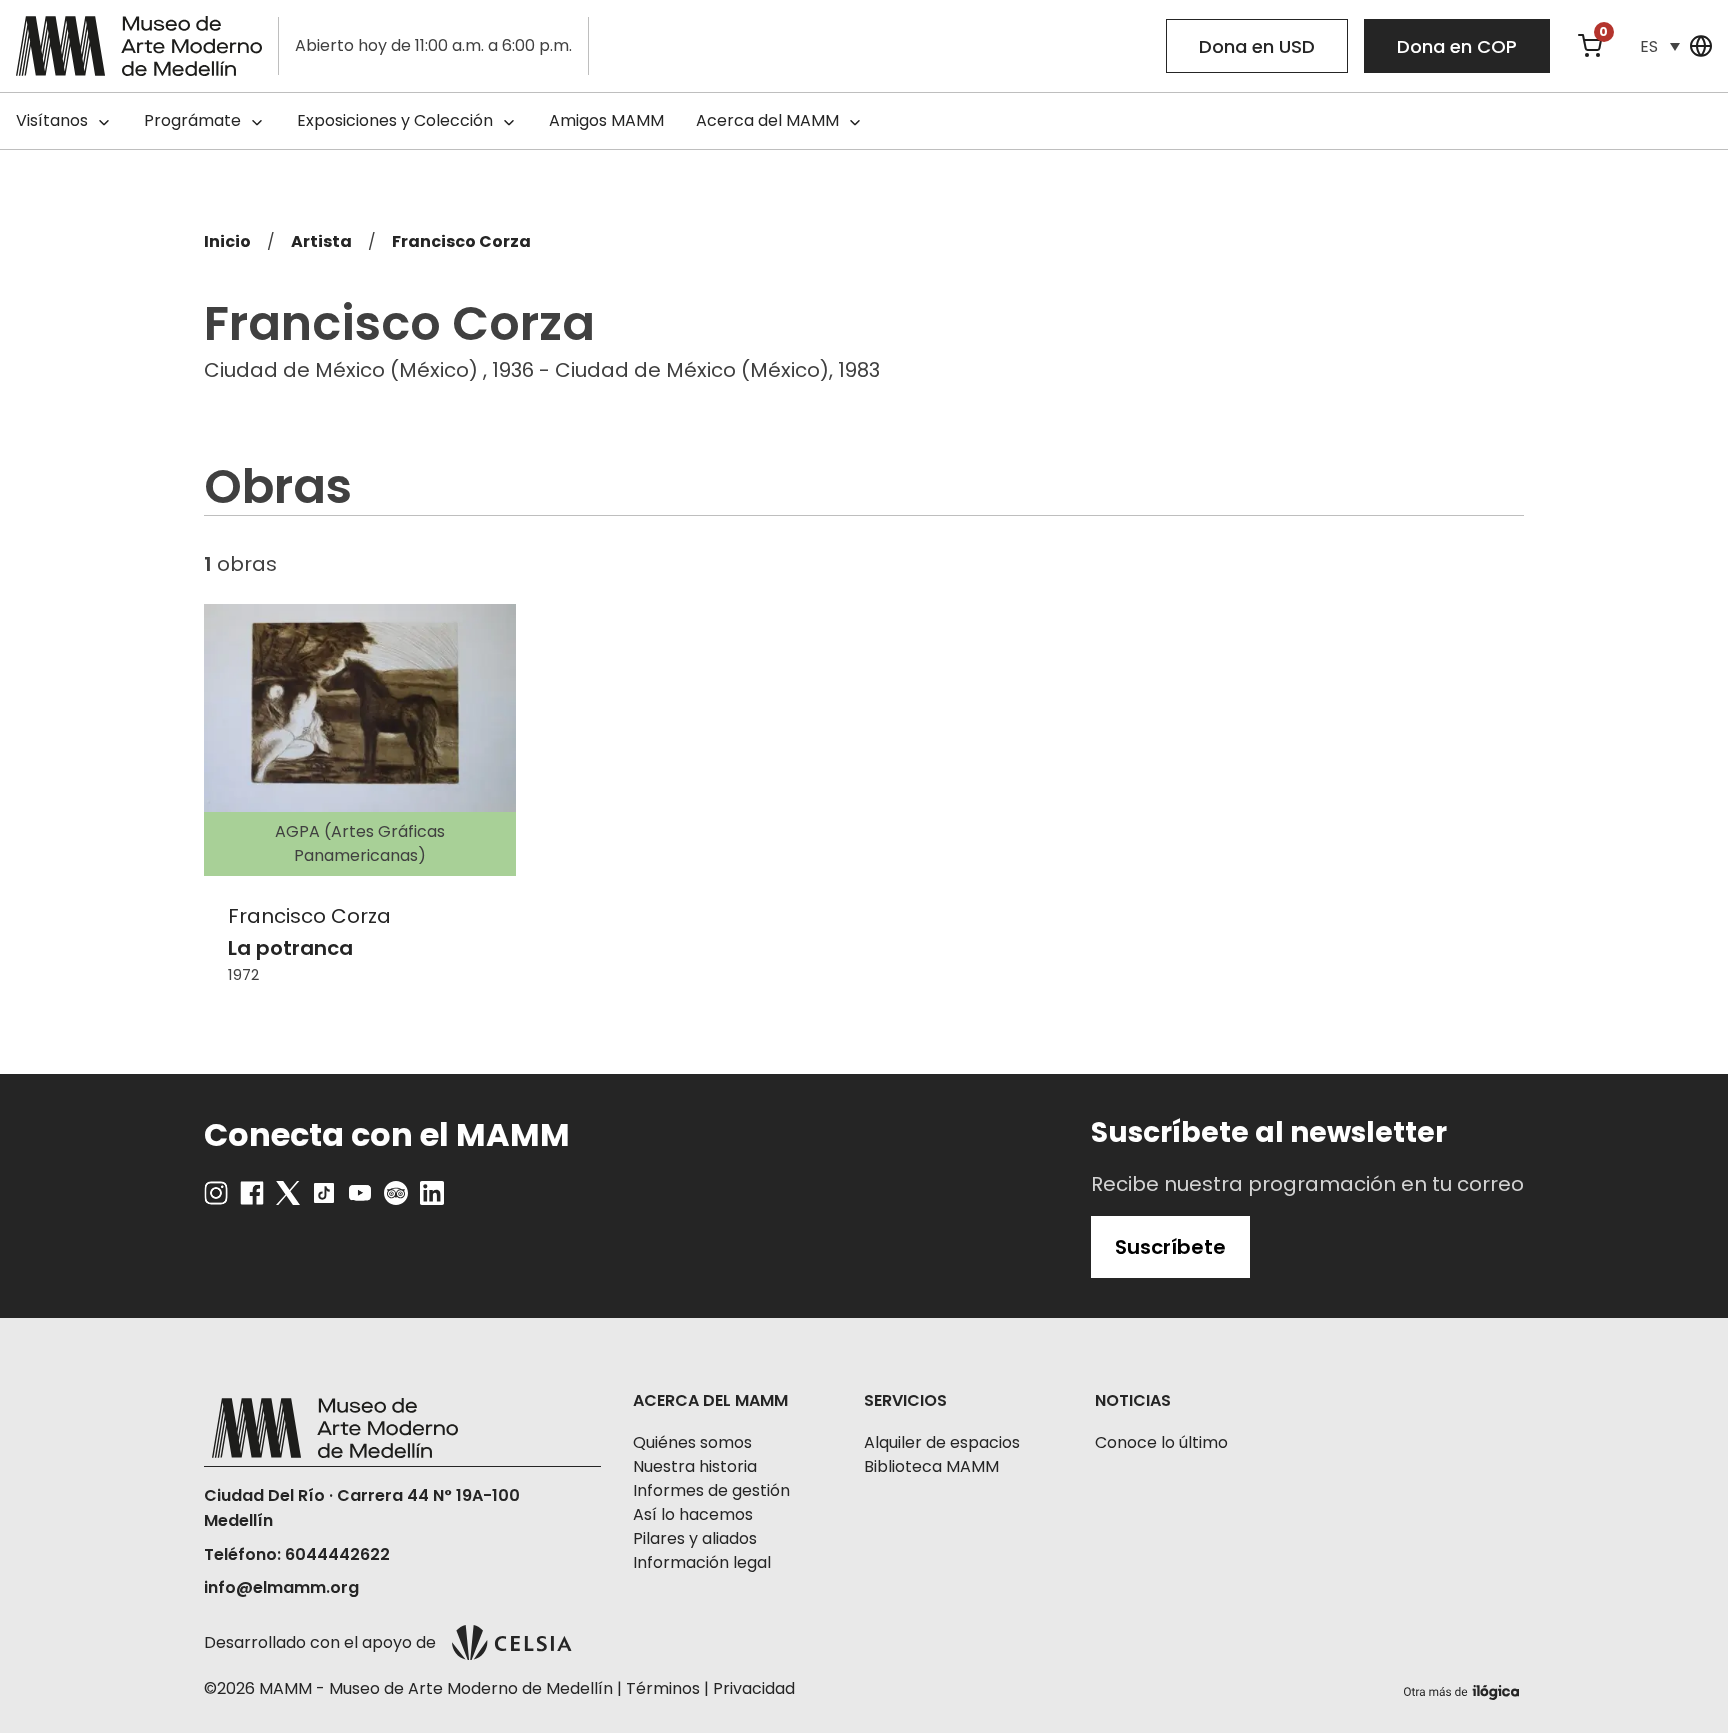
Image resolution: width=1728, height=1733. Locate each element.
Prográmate (192, 120)
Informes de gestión (711, 1490)
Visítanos (52, 120)
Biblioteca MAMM (931, 1466)
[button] (1660, 46)
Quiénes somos (692, 1442)
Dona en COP (1457, 46)
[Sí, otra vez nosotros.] (1464, 1688)
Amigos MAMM (606, 120)
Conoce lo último (1161, 1442)
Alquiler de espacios (942, 1442)
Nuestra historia (695, 1466)
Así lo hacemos (693, 1514)
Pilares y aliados (695, 1538)
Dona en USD (1257, 46)
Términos (663, 1688)
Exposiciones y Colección (395, 120)
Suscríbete (1170, 1247)
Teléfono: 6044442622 (297, 1554)
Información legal (702, 1562)
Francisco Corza (461, 241)
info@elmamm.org (281, 1587)
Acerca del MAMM (767, 120)
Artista (321, 241)
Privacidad (754, 1688)
